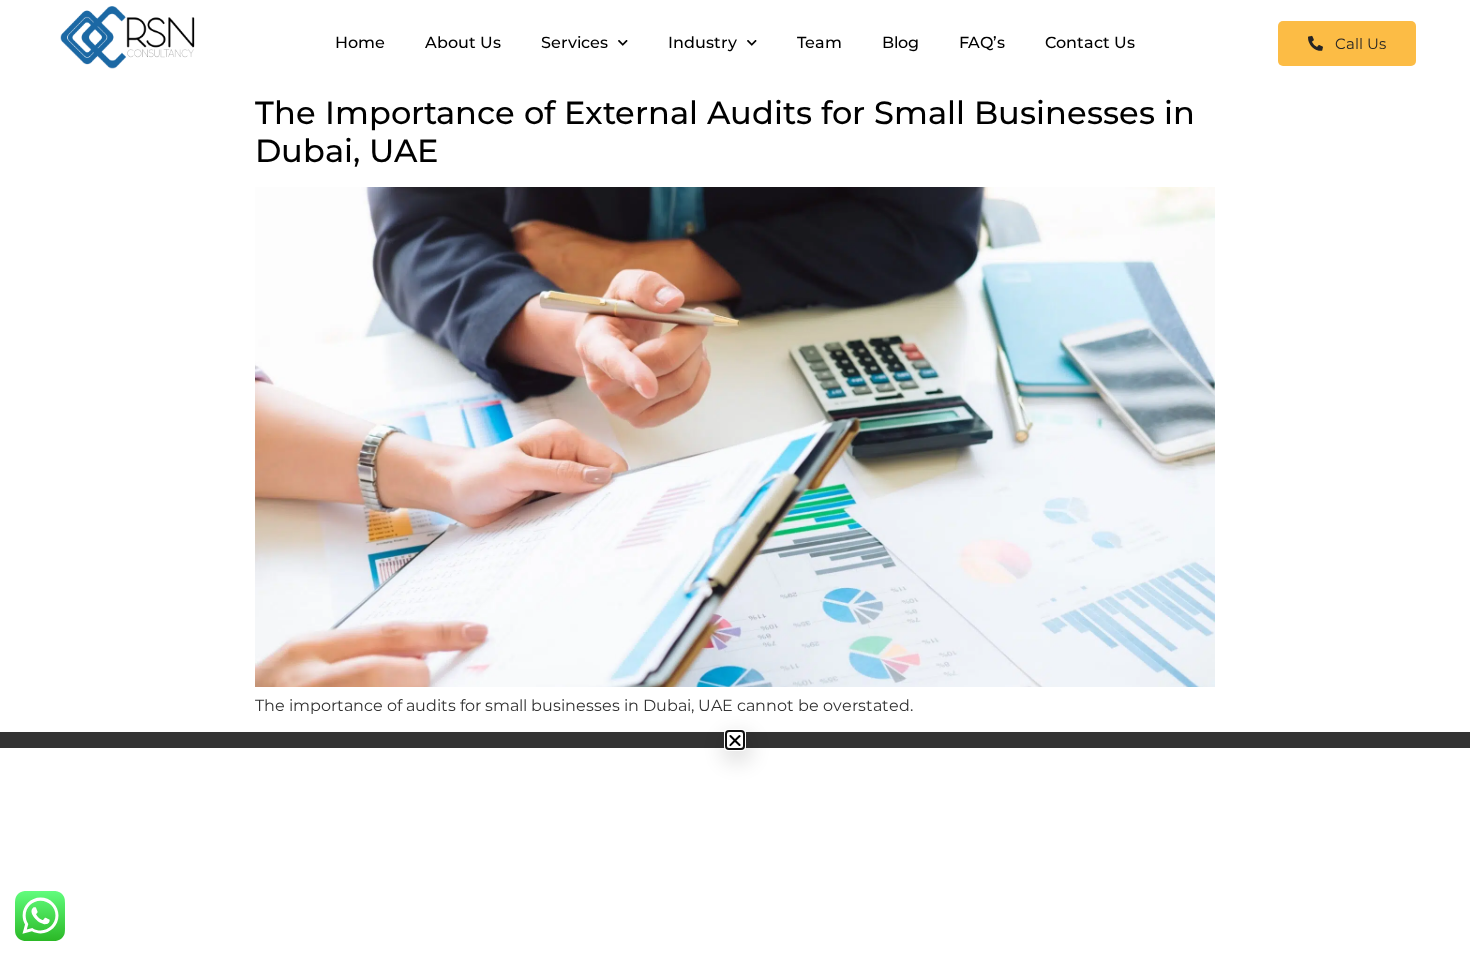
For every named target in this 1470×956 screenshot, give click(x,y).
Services (574, 42)
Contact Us (1090, 42)
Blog (900, 42)
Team (819, 42)
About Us (463, 42)
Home (360, 42)
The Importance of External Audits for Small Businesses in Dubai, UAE (725, 131)
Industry (702, 42)
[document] (735, 740)
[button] (735, 740)
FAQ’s (982, 42)
